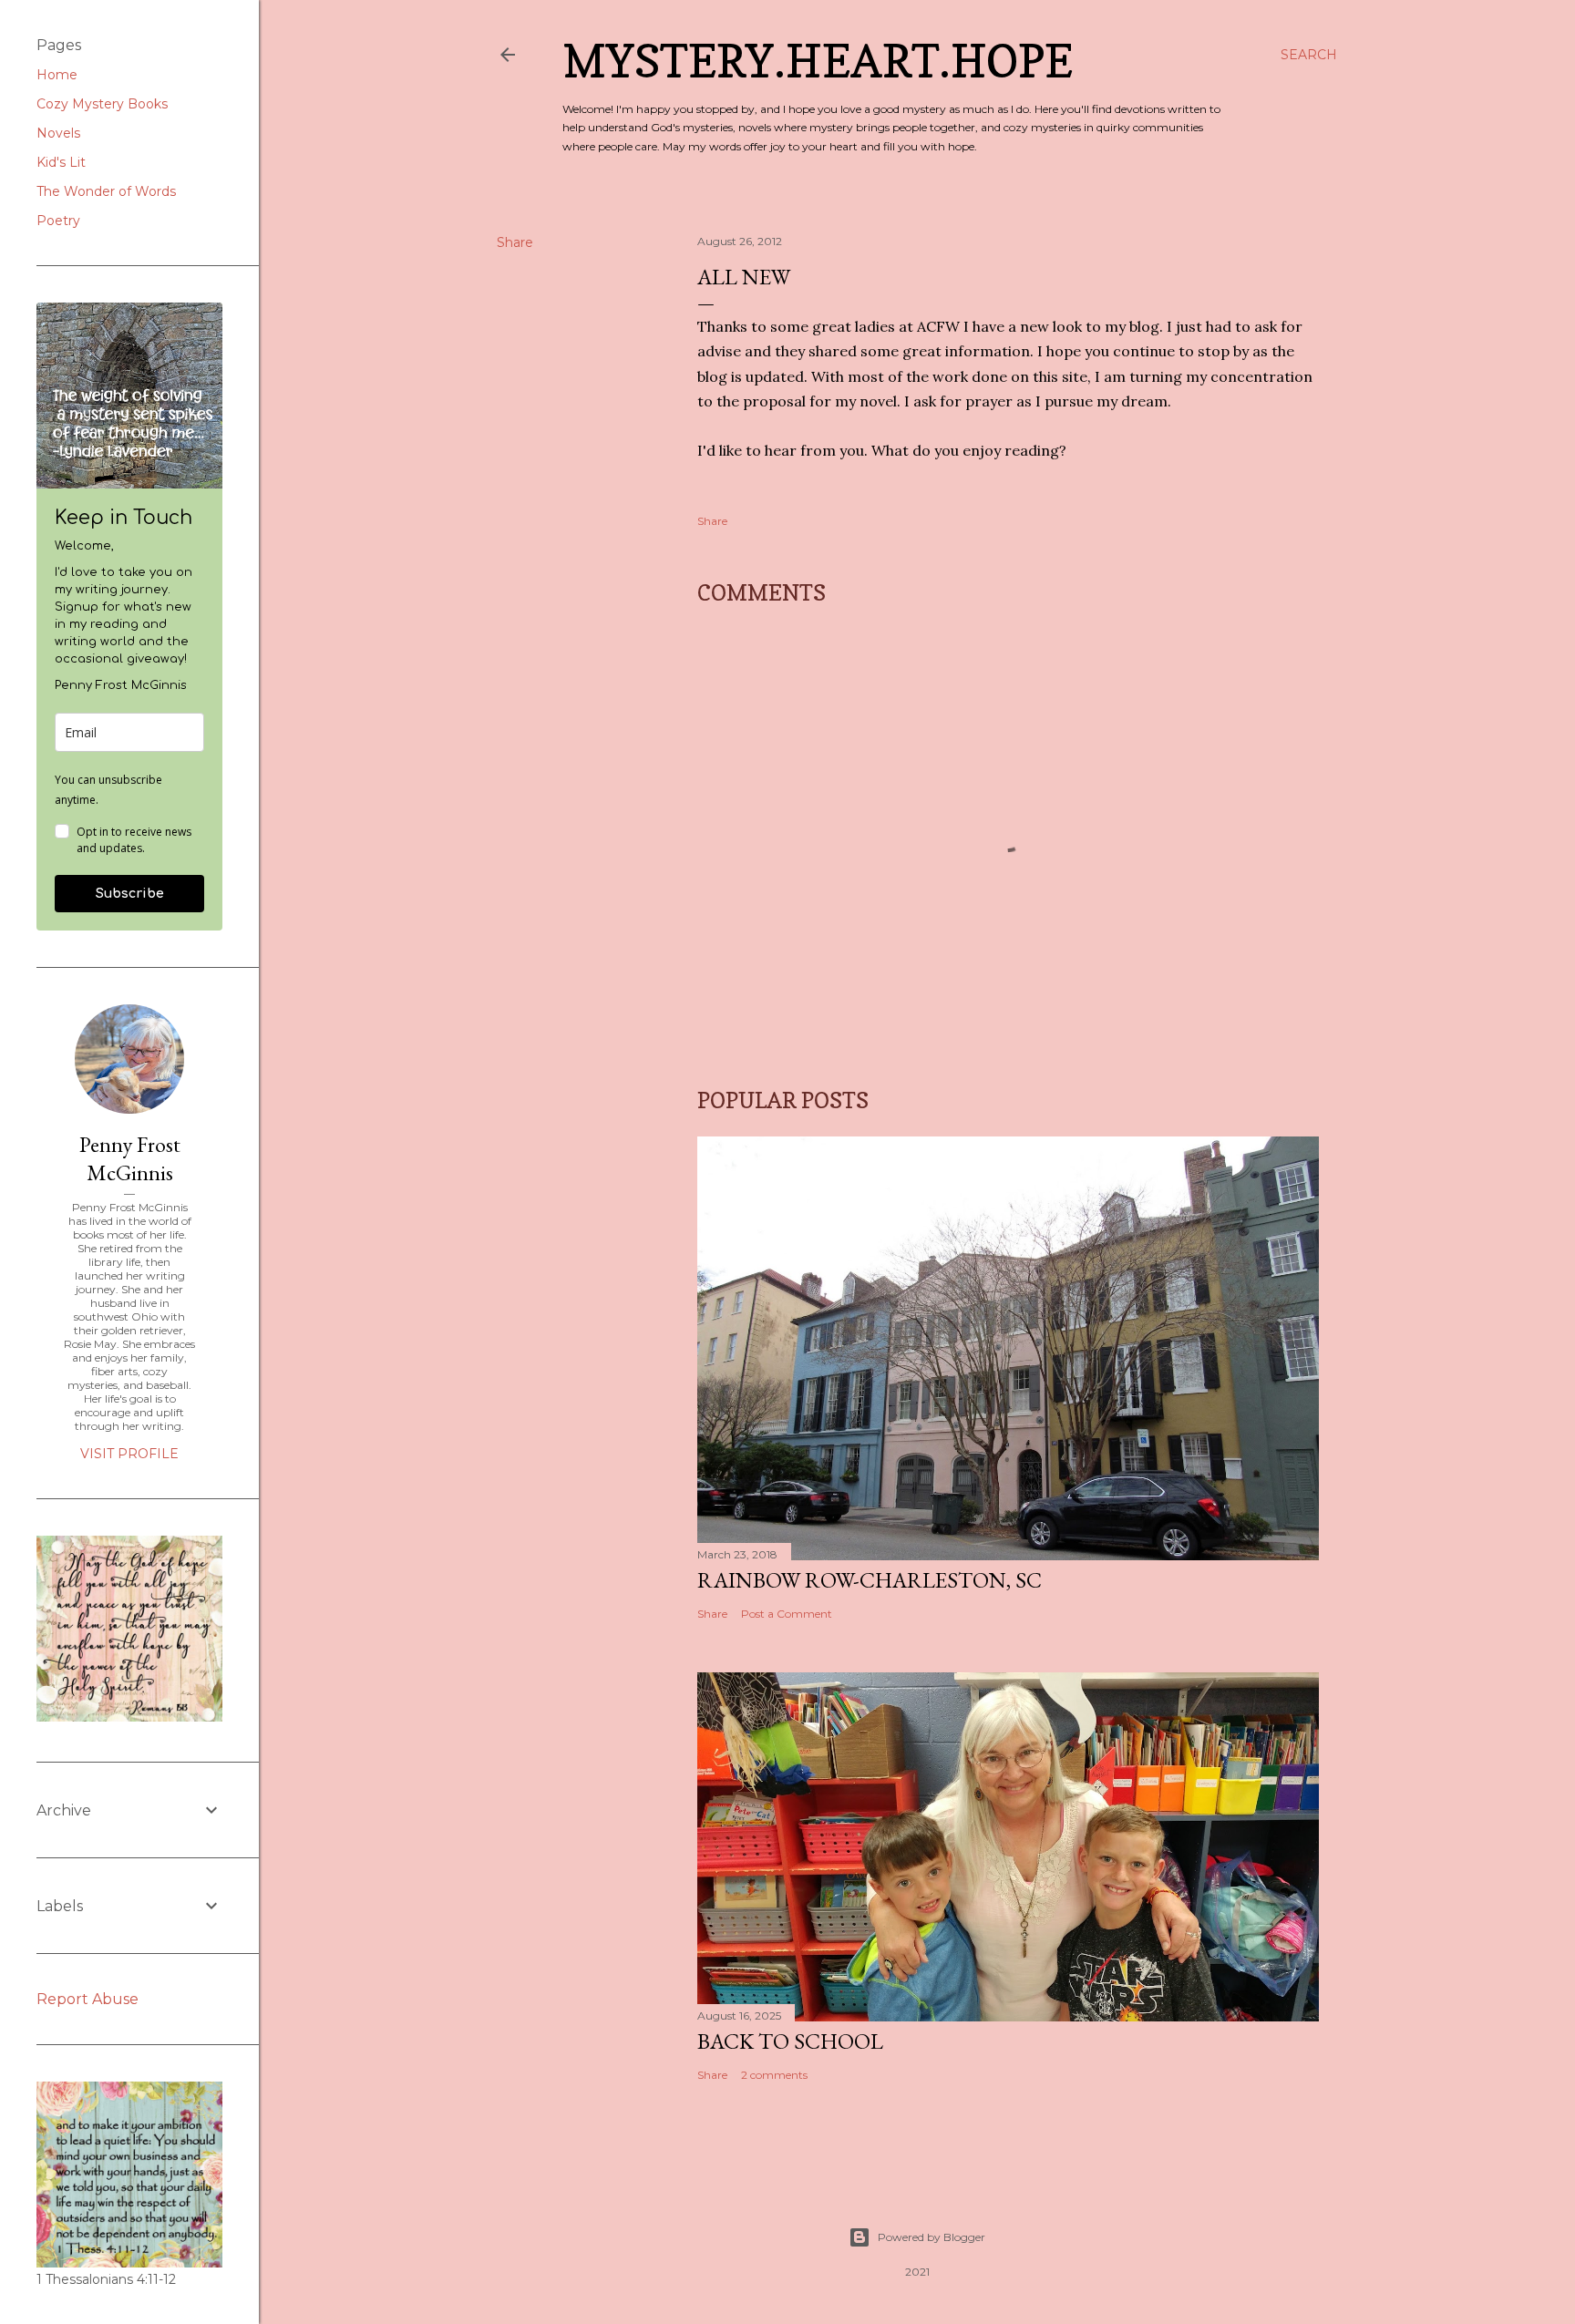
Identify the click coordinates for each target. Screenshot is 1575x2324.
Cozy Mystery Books (102, 104)
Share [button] (515, 242)
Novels (58, 133)
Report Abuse (87, 1999)
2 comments (774, 2075)
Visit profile (129, 1454)
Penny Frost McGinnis (130, 1158)
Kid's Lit (61, 162)
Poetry (58, 221)
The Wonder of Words (106, 191)
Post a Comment (787, 1614)
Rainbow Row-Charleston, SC (870, 1580)
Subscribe (130, 894)
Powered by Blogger (932, 2237)
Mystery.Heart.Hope (818, 61)
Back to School (790, 2041)
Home (57, 75)
